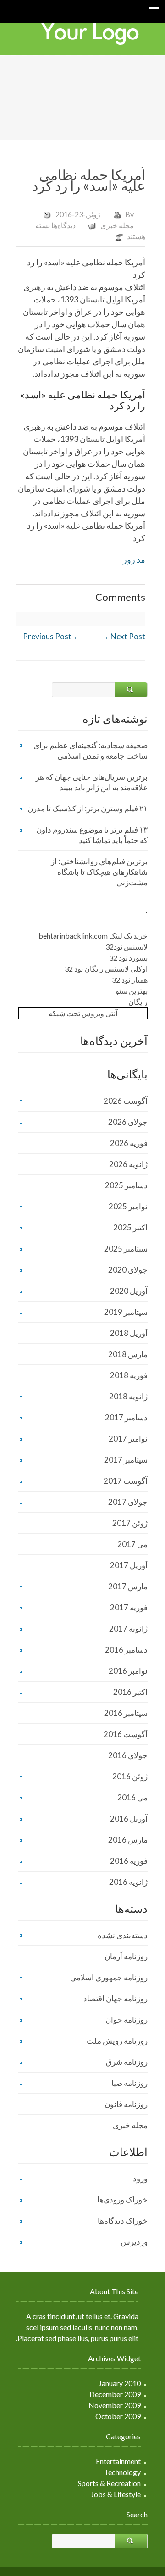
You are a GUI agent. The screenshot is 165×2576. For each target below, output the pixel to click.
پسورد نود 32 (128, 958)
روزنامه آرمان (126, 1956)
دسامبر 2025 (126, 1185)
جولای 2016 (128, 1755)
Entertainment (118, 2461)
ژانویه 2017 (128, 1629)
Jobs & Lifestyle (116, 2494)
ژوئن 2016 (130, 1776)
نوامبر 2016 (128, 1671)
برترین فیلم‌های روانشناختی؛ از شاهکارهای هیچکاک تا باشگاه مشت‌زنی (99, 872)
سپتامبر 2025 (126, 1249)
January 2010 (120, 2383)
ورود (140, 2178)
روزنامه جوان (126, 2020)
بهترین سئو (132, 991)
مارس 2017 (128, 1586)
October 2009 (118, 2416)
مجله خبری (117, 225)
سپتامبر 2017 (126, 1460)
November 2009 (115, 2405)
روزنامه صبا (129, 2083)
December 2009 (115, 2394)
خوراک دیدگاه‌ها (123, 2221)
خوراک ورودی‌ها (122, 2199)
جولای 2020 (128, 1270)
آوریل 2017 (129, 1565)
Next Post (123, 636)
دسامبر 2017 (126, 1417)
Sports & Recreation (109, 2483)
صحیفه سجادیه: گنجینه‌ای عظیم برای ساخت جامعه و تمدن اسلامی (91, 750)
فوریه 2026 (129, 1143)
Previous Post (52, 636)
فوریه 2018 (129, 1375)
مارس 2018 (128, 1354)
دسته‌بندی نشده (123, 1935)
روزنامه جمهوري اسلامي (109, 1977)
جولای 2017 (128, 1502)
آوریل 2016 (129, 1819)
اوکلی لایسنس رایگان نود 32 (106, 969)
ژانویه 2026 (128, 1164)
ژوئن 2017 (130, 1523)
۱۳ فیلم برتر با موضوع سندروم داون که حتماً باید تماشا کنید (92, 835)
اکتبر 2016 (130, 1692)
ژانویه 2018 (128, 1396)
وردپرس (134, 2242)
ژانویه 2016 (128, 1882)
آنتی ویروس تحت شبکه (83, 1013)
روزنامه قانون (126, 2104)
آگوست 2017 (126, 1481)
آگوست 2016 (126, 1734)
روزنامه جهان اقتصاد (115, 1998)
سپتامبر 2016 (126, 1713)
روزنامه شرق (127, 2062)
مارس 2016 (128, 1840)
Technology (122, 2472)
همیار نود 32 (130, 980)
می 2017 (132, 1544)
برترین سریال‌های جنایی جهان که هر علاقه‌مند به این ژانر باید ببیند (92, 782)
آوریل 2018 (129, 1333)
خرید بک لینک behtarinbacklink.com (93, 936)
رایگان (138, 1002)
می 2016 (132, 1797)
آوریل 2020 (129, 1291)
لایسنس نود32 (126, 947)
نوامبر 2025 (128, 1206)
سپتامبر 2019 (126, 1312)
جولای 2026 (128, 1122)
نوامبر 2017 (128, 1439)
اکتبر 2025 (130, 1227)
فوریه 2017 (129, 1607)
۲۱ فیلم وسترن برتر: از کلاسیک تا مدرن (88, 808)
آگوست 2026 (126, 1101)
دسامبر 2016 (126, 1650)
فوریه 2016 (129, 1861)
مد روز (134, 559)
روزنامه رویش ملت (117, 2041)
